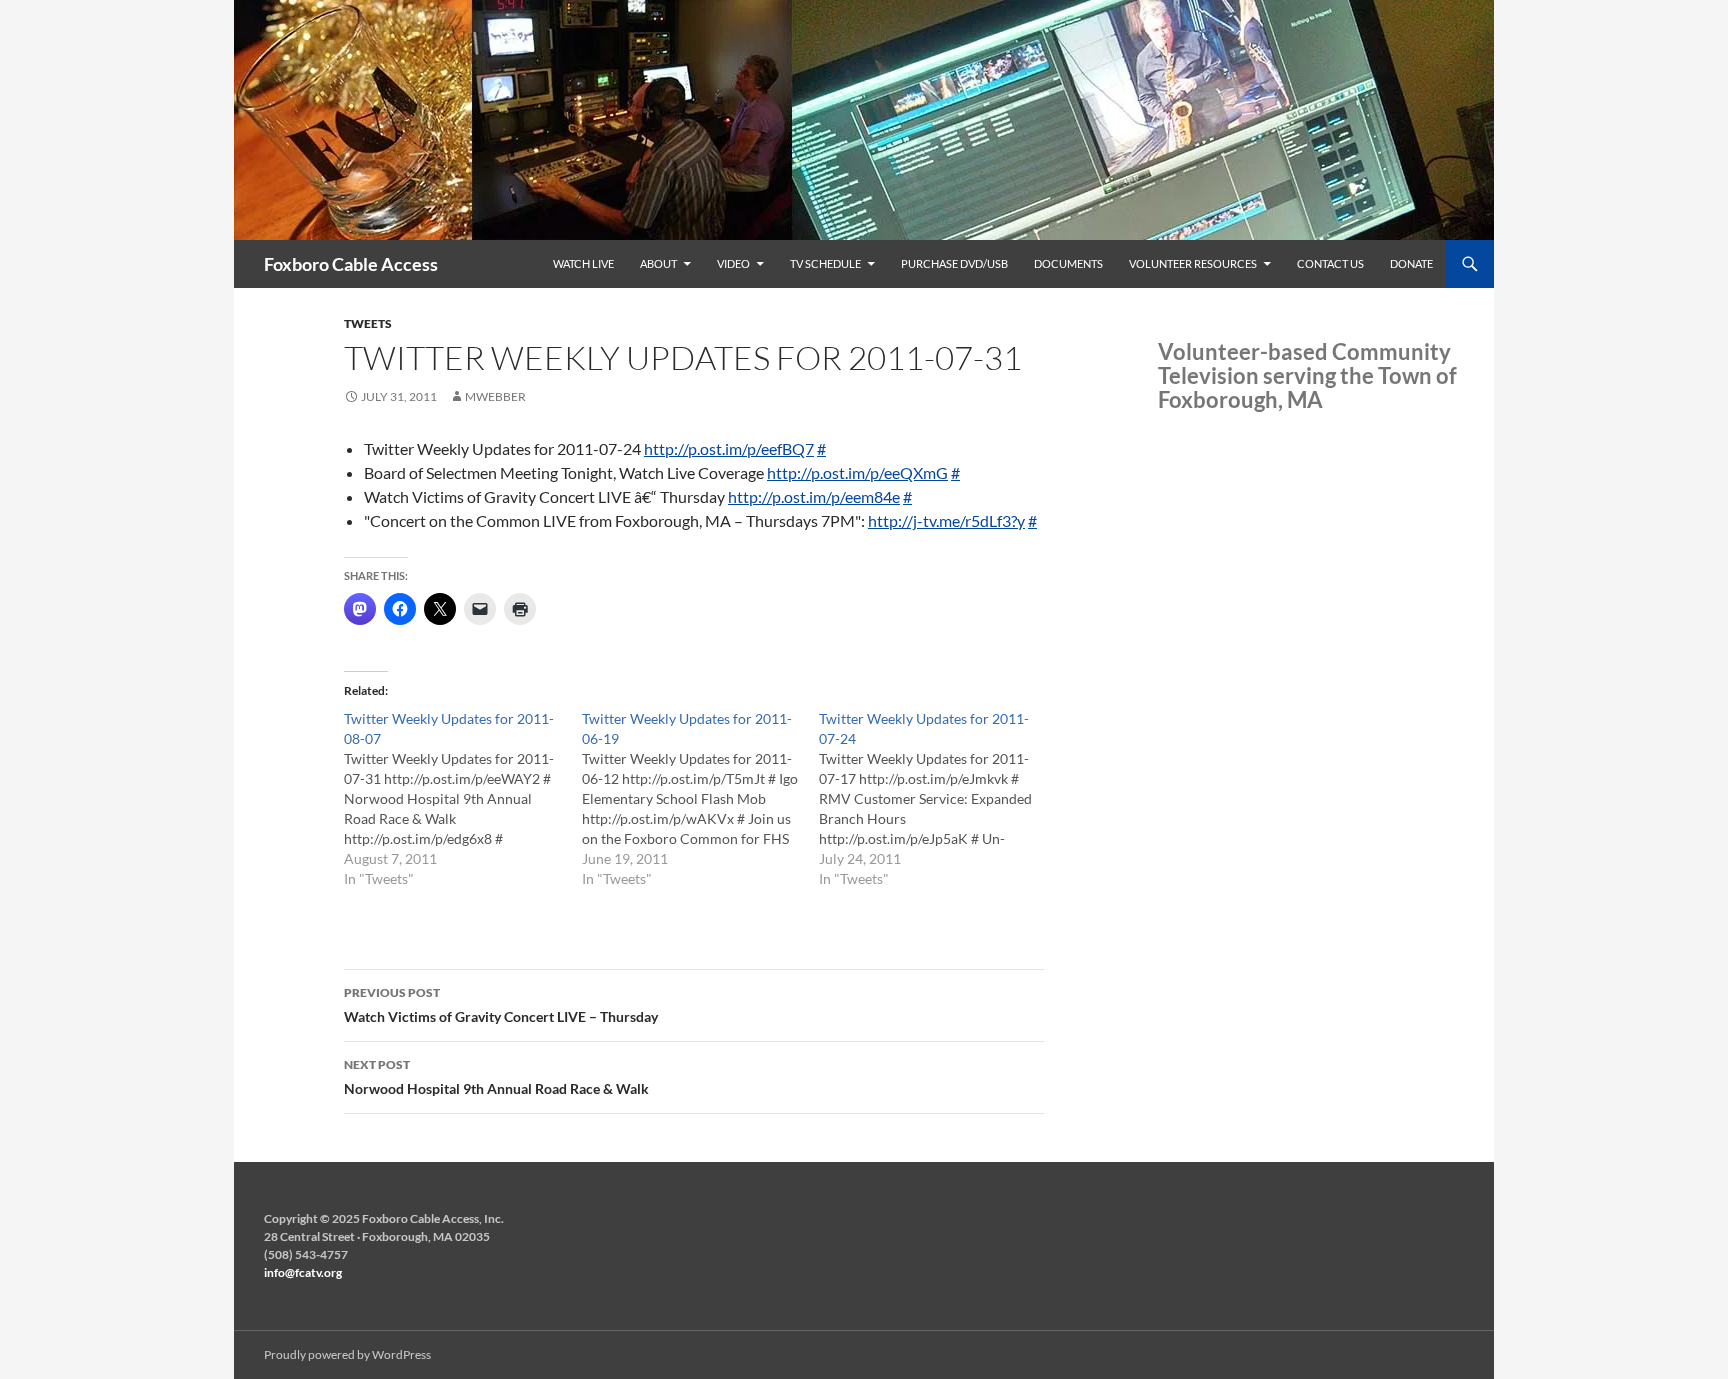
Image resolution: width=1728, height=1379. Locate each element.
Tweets (368, 323)
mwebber (495, 396)
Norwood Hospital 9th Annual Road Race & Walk (496, 1077)
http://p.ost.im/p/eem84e (814, 496)
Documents (1068, 263)
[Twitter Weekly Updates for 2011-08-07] (463, 799)
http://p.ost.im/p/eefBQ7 (729, 448)
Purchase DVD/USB (954, 263)
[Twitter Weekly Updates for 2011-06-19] (701, 799)
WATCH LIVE (583, 263)
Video (733, 263)
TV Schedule (825, 263)
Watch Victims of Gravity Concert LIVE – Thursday (501, 1005)
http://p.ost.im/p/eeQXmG (857, 472)
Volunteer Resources (1193, 263)
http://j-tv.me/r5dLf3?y (946, 520)
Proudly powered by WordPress (347, 1354)
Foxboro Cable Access (351, 264)
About (658, 263)
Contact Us (1330, 263)
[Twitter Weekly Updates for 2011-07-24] (938, 799)
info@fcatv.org (303, 1272)
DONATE (1411, 263)
